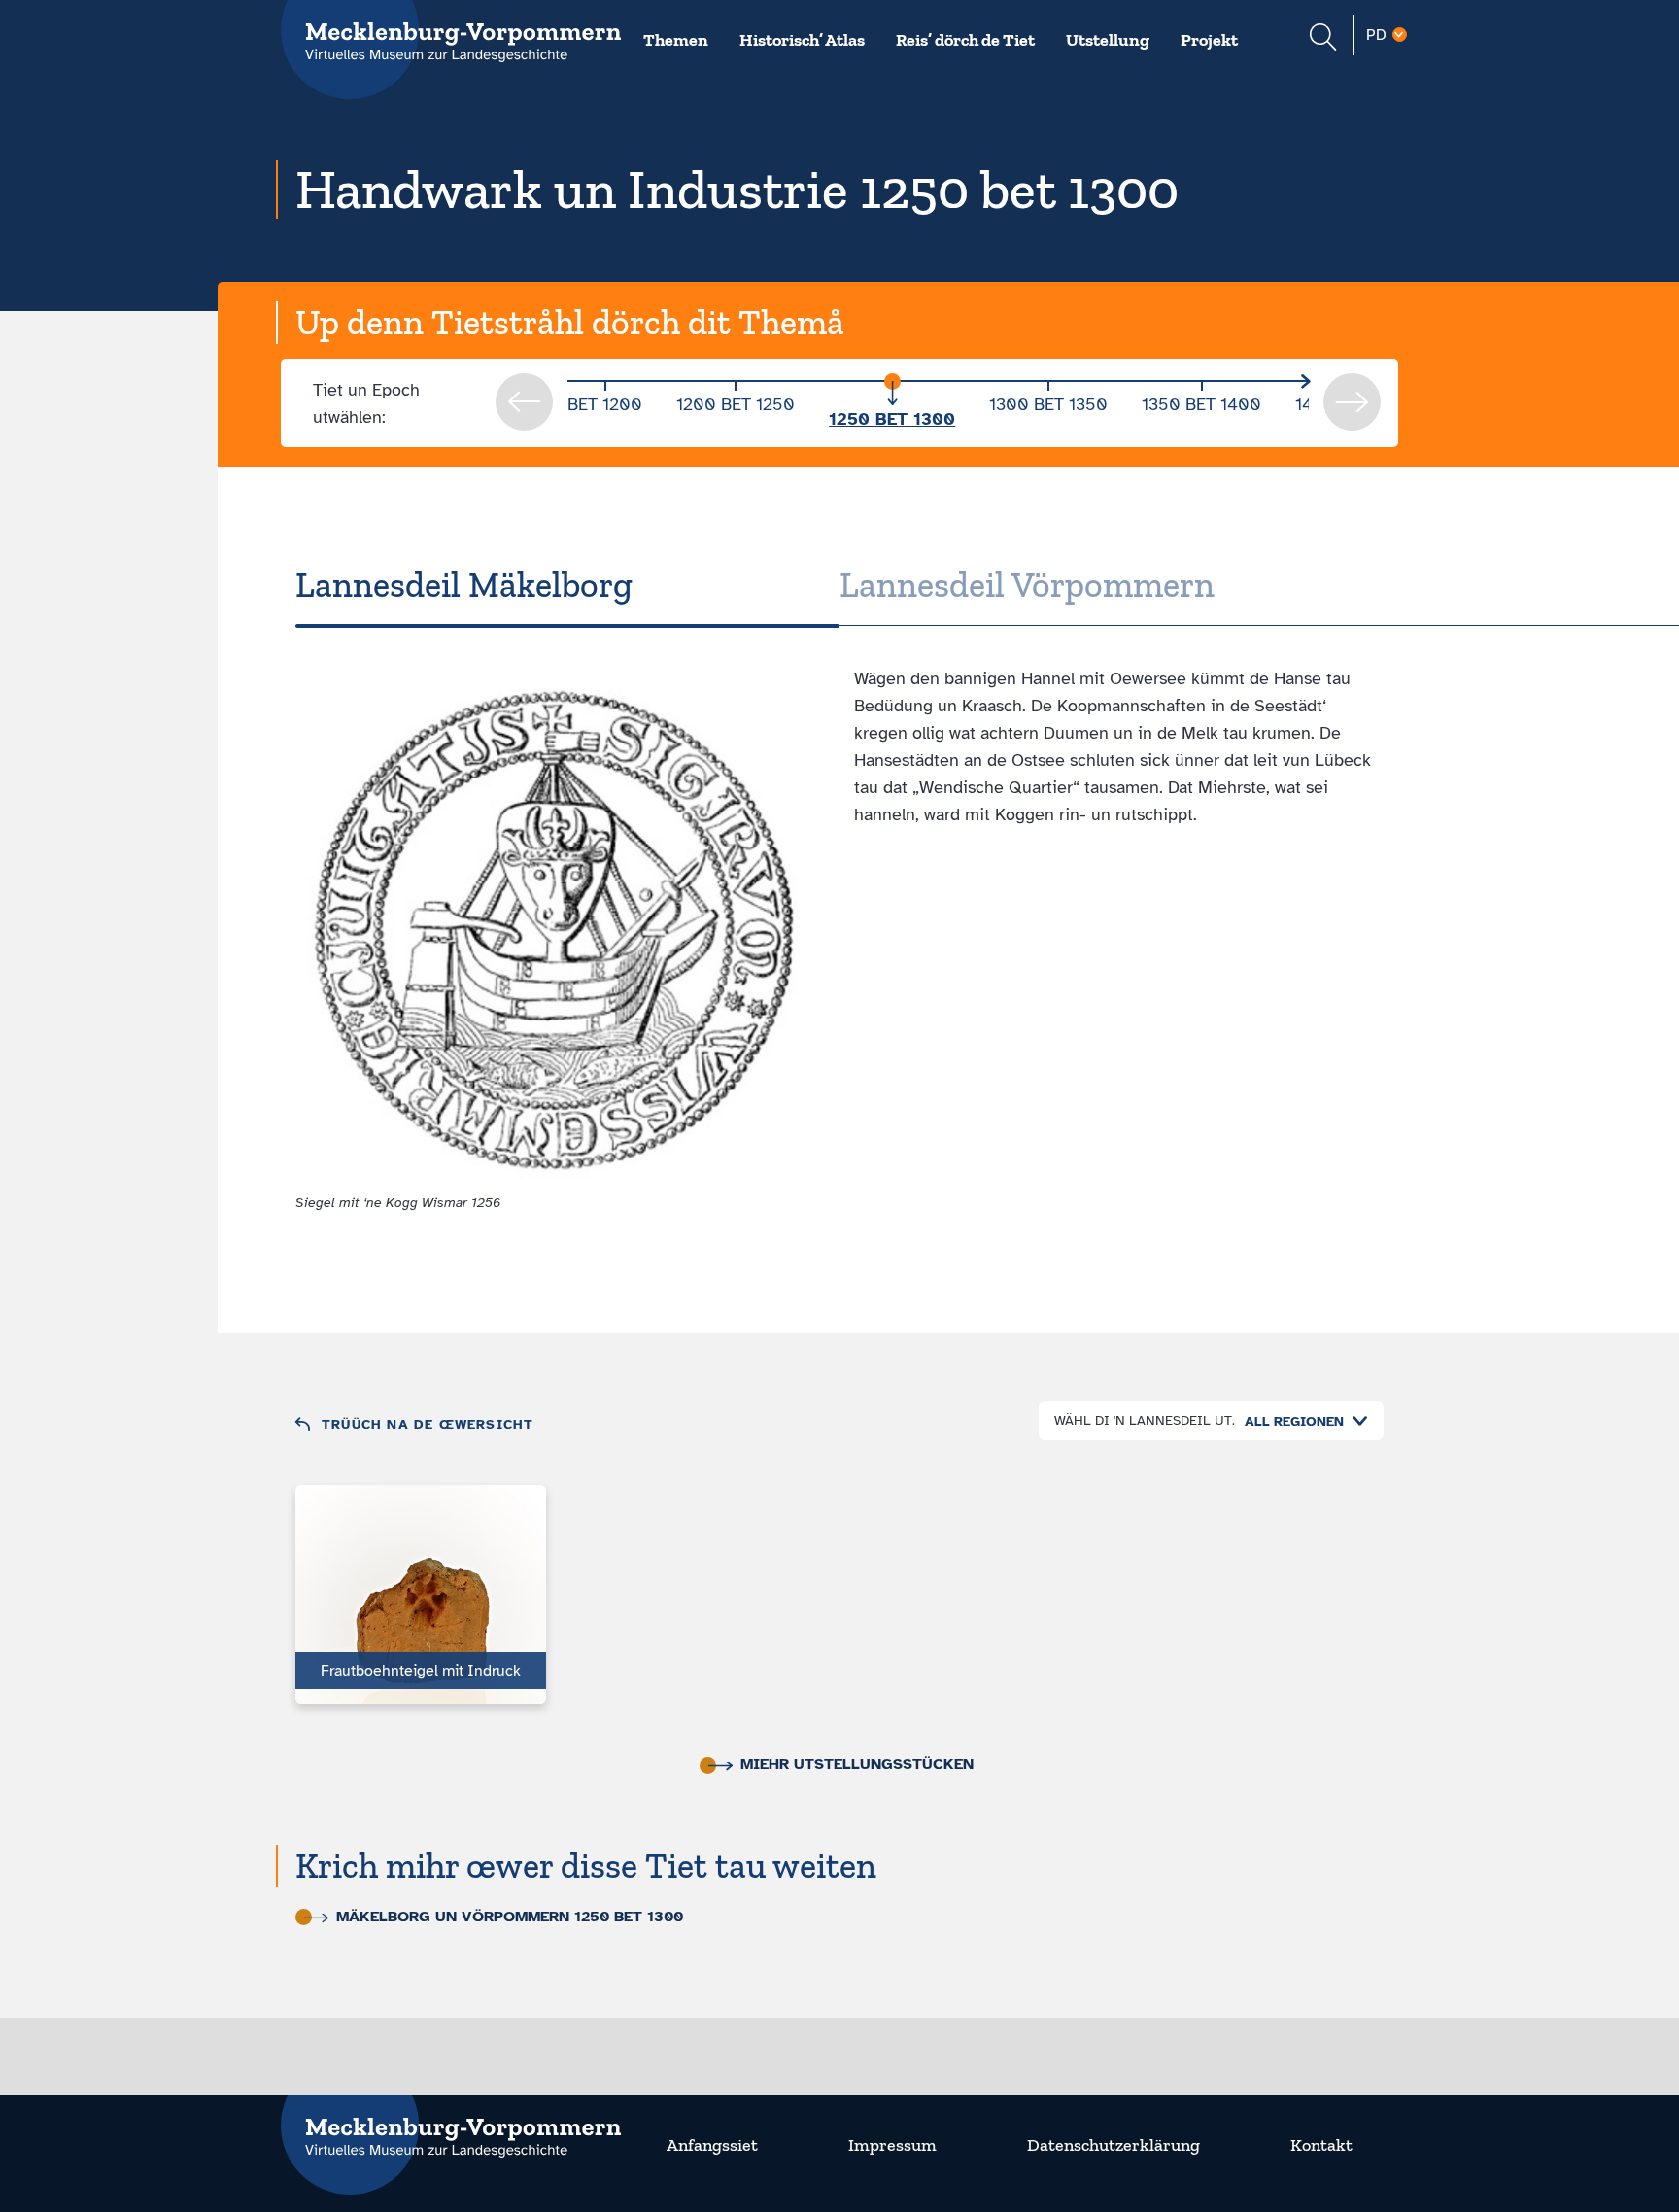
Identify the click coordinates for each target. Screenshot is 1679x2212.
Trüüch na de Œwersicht (428, 1424)
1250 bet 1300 (892, 419)
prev (524, 402)
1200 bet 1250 (736, 404)
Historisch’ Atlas (802, 40)
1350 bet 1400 (1201, 404)
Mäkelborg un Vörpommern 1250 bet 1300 (510, 1917)
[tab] (567, 585)
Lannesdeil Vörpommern (1027, 585)
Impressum (892, 2145)
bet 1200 (605, 404)
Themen (676, 40)
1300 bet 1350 (1048, 404)
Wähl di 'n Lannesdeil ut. (1145, 1420)
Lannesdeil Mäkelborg (464, 585)
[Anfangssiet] (451, 2126)
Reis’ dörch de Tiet (965, 40)
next (1352, 402)
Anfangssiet (712, 2145)
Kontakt (1321, 2145)
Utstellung (1108, 40)
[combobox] (1302, 1421)
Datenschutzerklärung (1114, 2145)
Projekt (1209, 40)
